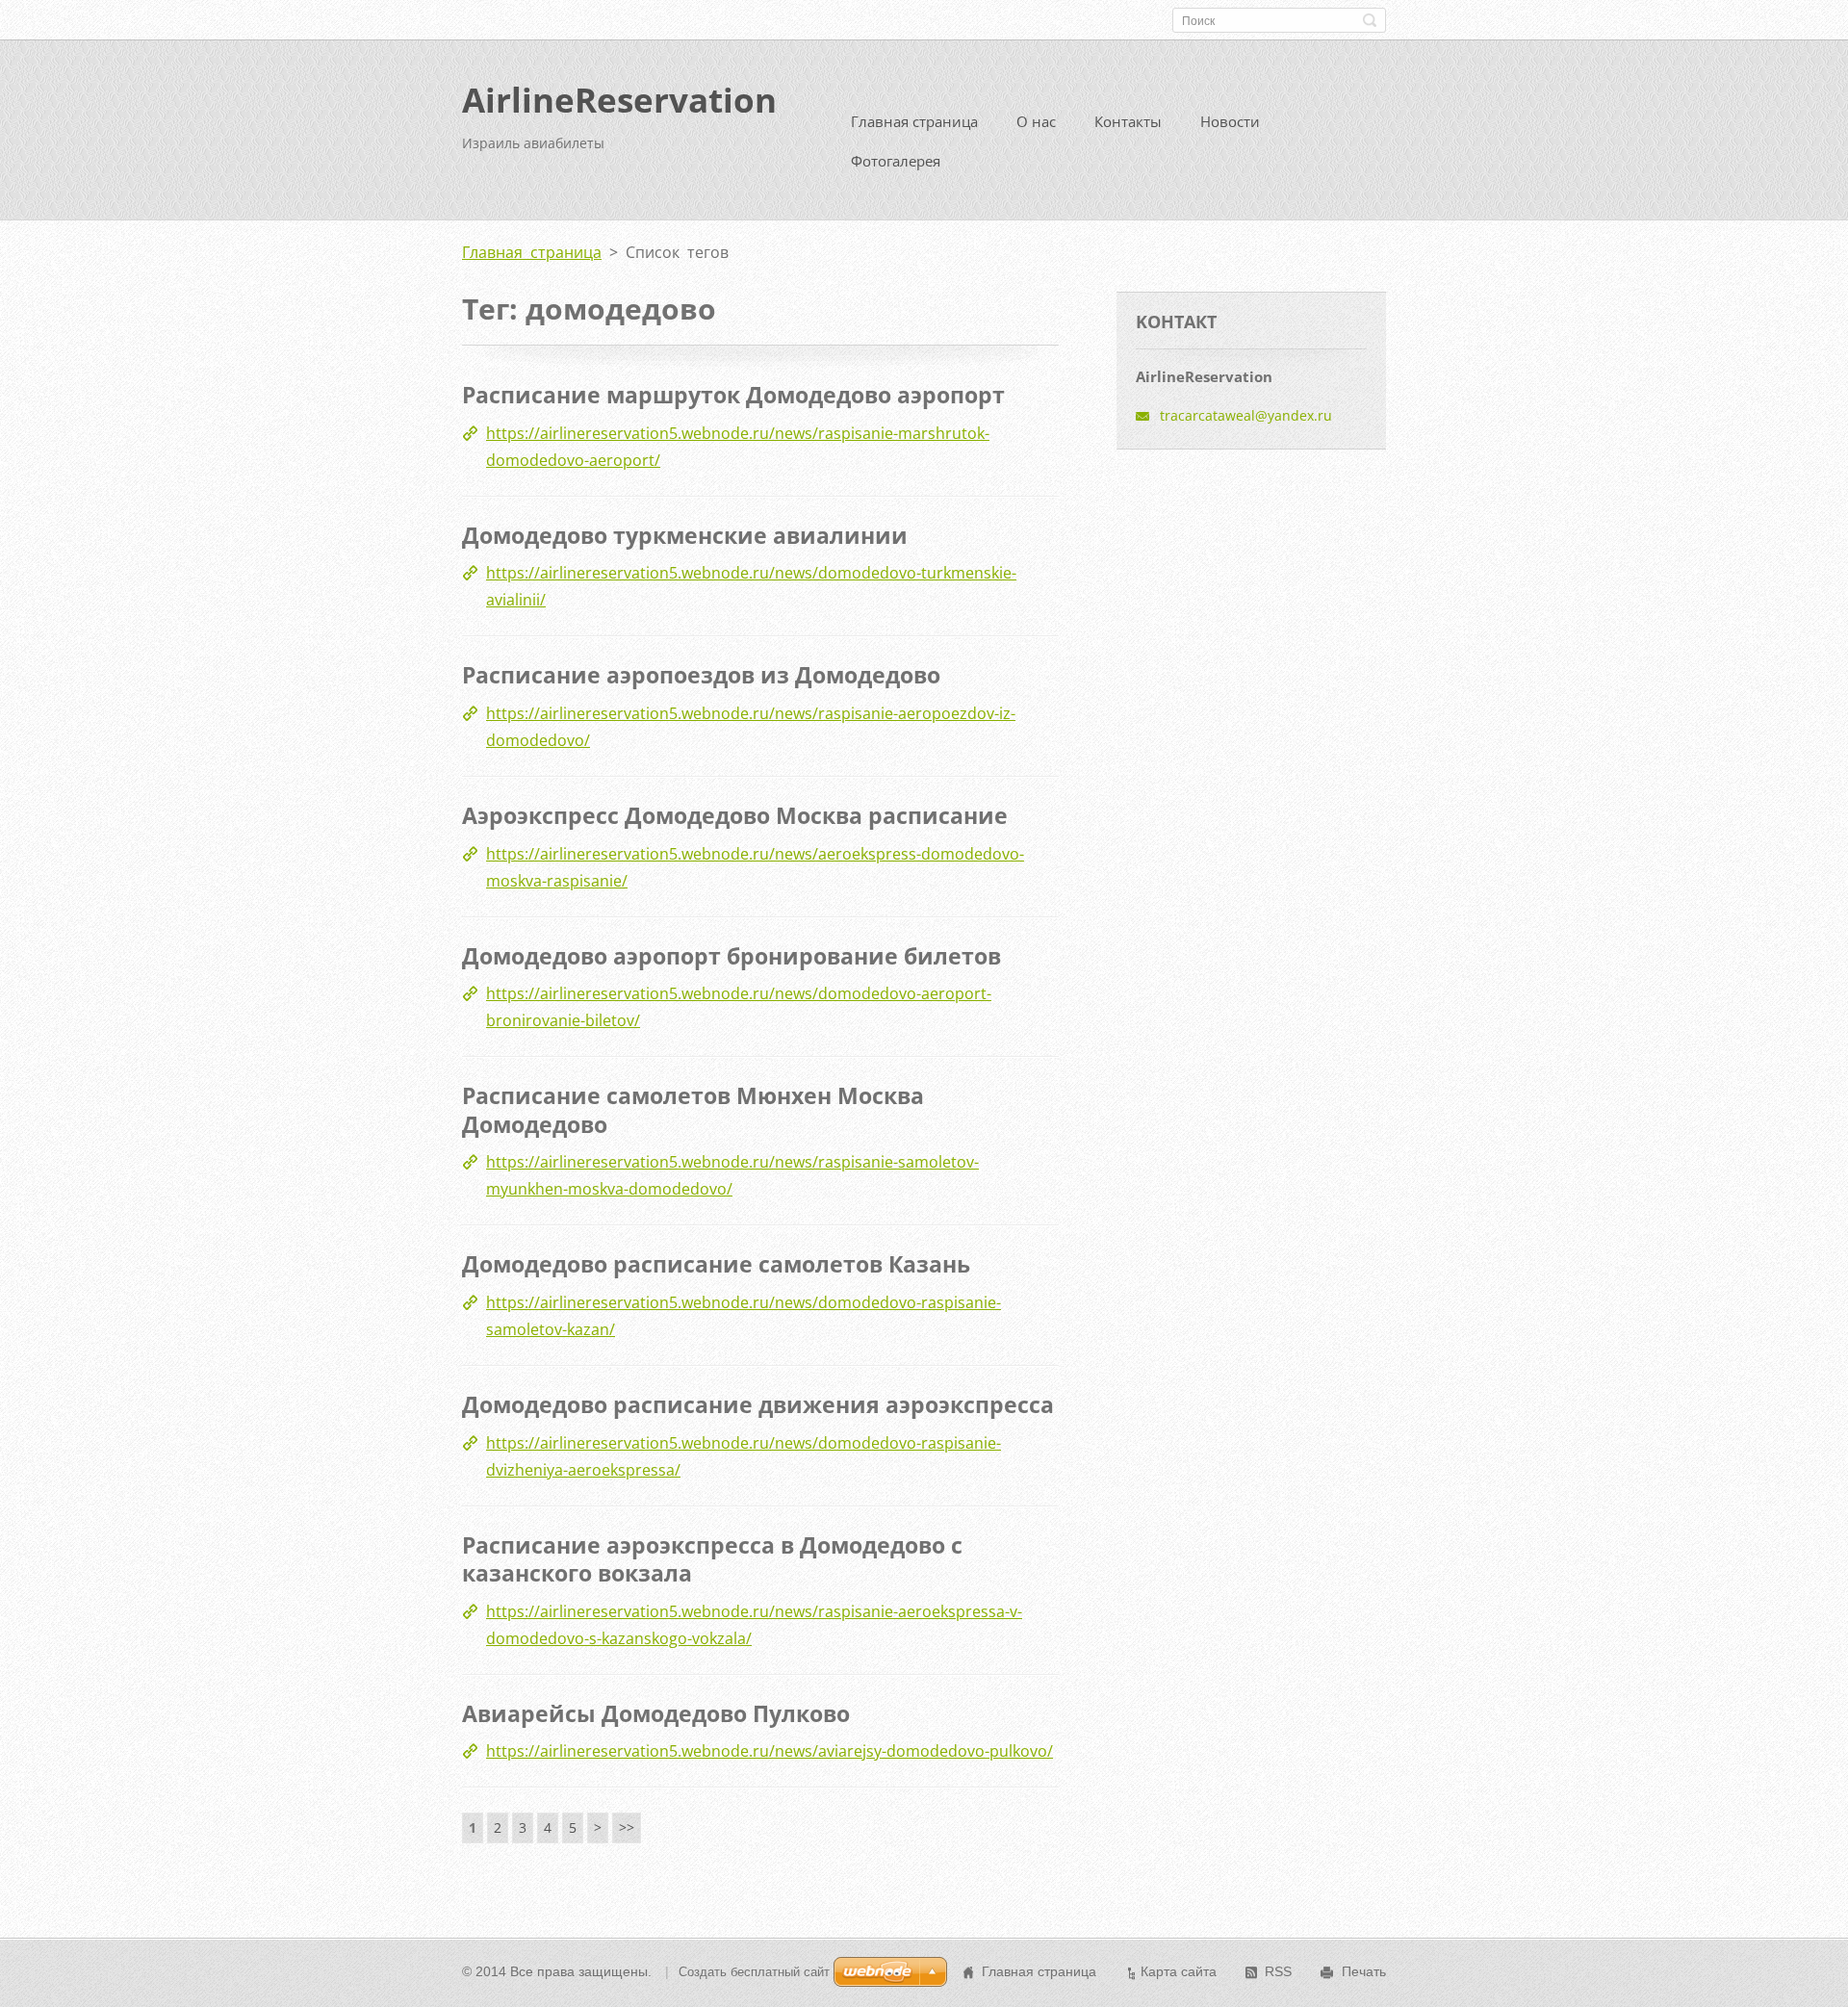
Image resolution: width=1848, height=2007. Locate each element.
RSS (1278, 1971)
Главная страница (914, 121)
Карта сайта (1179, 1971)
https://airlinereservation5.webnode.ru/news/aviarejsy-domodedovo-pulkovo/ (770, 1751)
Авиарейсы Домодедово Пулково (656, 1713)
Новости (1230, 121)
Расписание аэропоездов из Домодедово (701, 675)
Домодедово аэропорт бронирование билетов (731, 956)
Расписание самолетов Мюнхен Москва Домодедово (693, 1110)
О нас (1036, 121)
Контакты (1128, 121)
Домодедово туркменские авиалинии (685, 535)
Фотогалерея (896, 161)
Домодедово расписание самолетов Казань (716, 1264)
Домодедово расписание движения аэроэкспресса (758, 1404)
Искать (1370, 20)
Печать (1364, 1971)
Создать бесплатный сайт (754, 1972)
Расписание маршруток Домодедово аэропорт (733, 395)
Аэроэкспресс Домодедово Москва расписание (735, 815)
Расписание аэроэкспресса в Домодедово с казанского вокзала (712, 1559)
